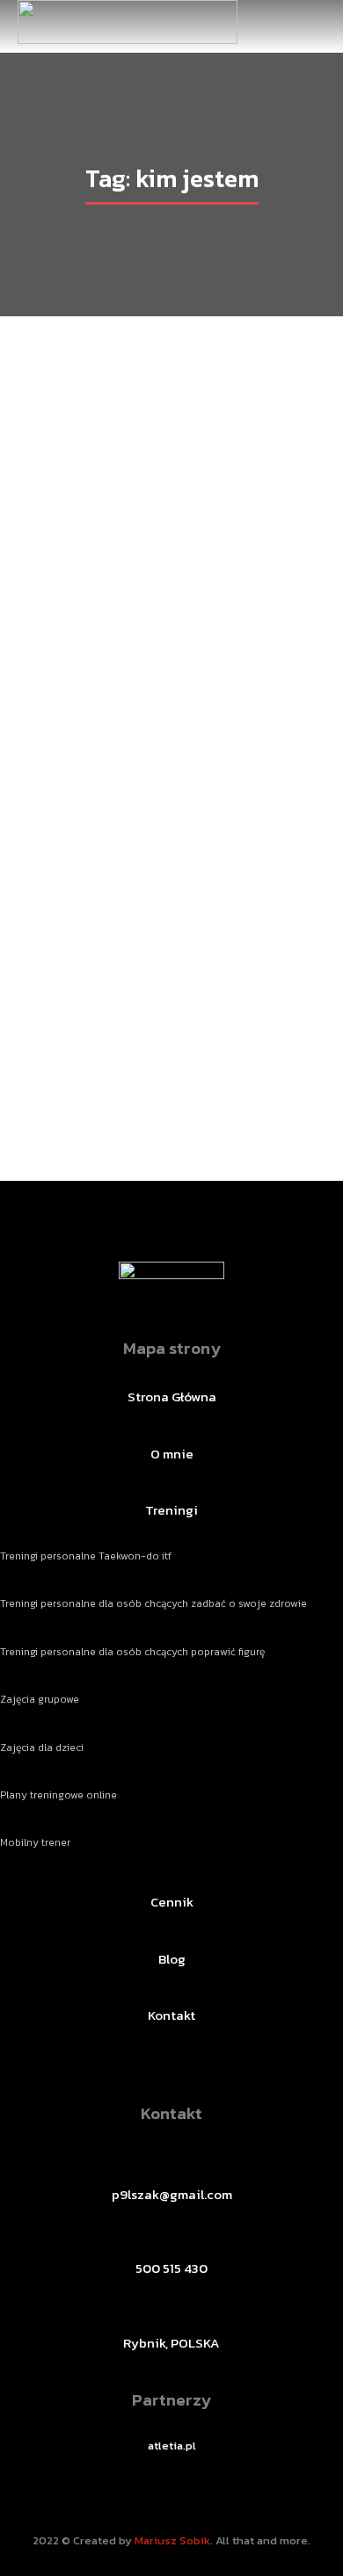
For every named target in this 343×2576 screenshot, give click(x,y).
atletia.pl (172, 2446)
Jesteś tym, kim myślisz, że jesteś (172, 1017)
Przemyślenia (117, 1049)
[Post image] (171, 705)
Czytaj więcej (171, 1089)
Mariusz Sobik (172, 2540)
